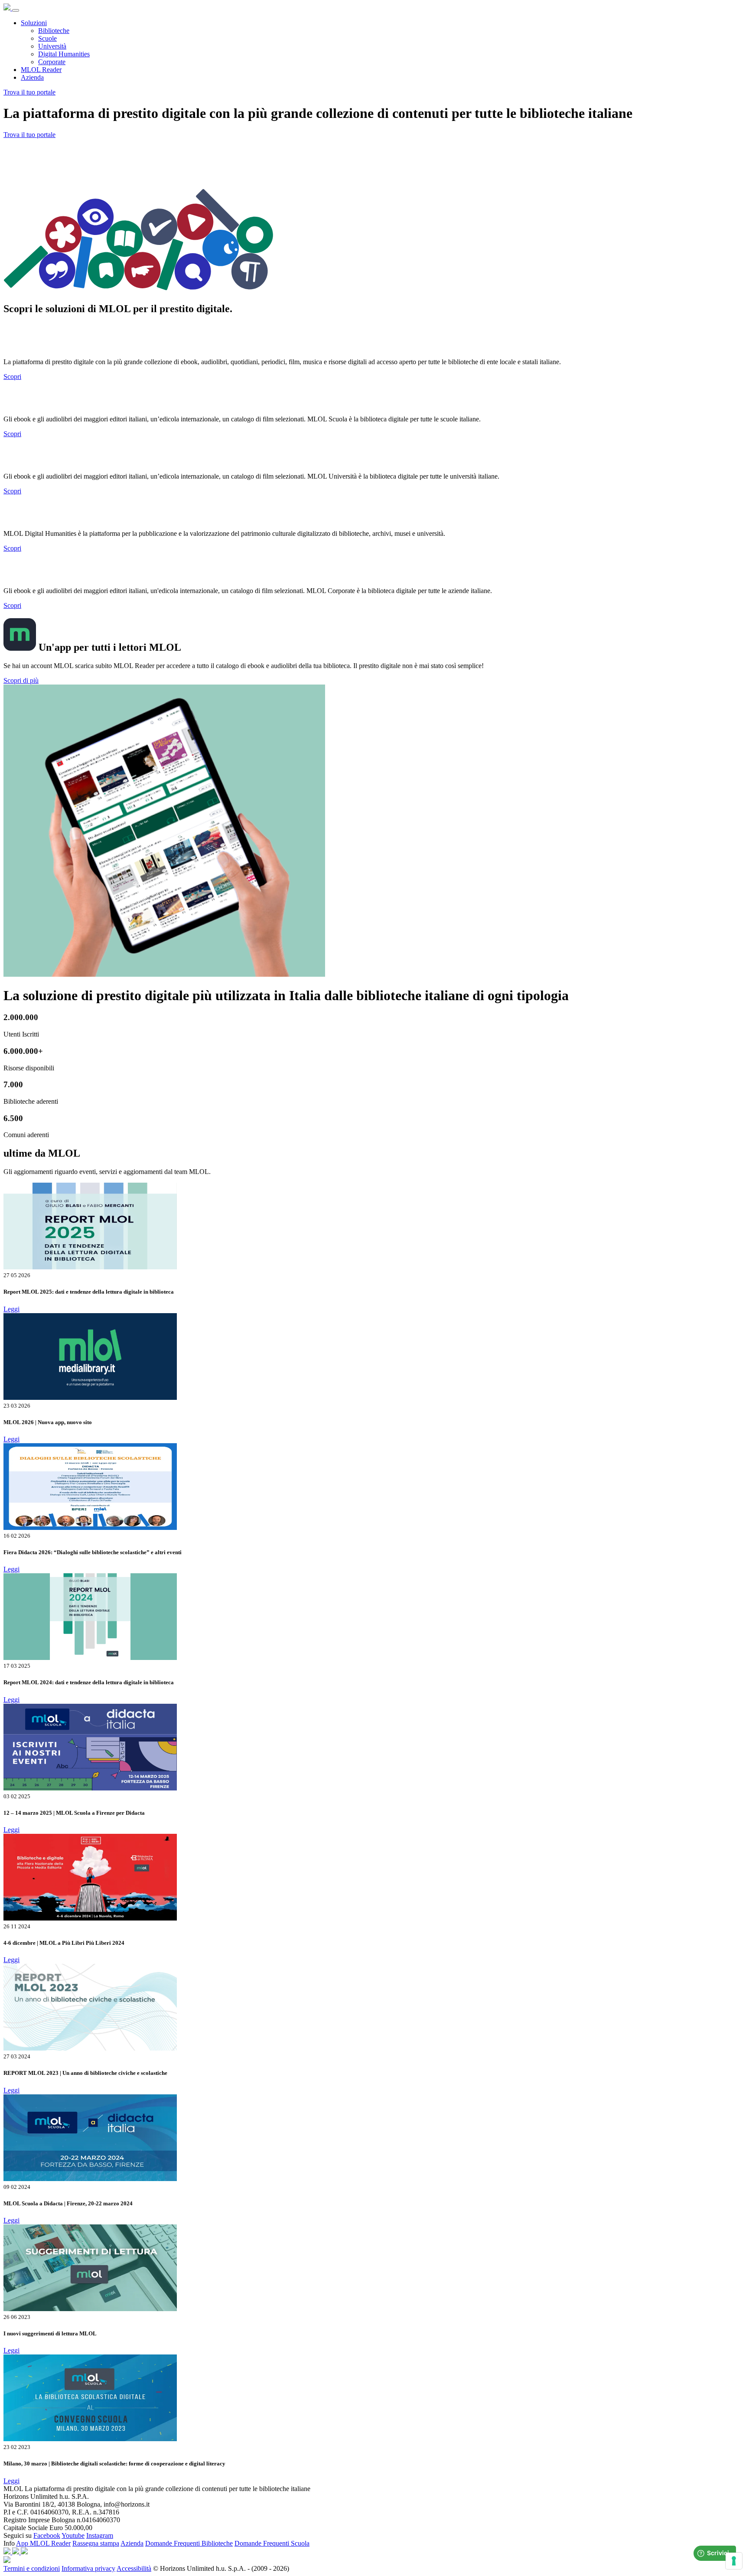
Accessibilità (134, 2568)
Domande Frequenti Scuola (272, 2543)
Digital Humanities (64, 54)
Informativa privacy (88, 2568)
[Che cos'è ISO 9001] (16, 2552)
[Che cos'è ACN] (8, 2552)
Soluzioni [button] (34, 23)
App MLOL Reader (43, 2543)
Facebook (47, 2535)
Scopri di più (21, 680)
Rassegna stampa (96, 2543)
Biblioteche (54, 31)
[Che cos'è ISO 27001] (24, 2552)
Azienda (32, 77)
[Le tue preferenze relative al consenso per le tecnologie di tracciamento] (734, 2561)
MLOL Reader (41, 70)
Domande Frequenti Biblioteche (189, 2543)
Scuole (47, 38)
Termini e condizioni (32, 2568)
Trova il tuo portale (29, 92)
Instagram (100, 2535)
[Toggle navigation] (16, 10)
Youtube (73, 2535)
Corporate (52, 62)
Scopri (12, 377)
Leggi (11, 1309)
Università (52, 46)
